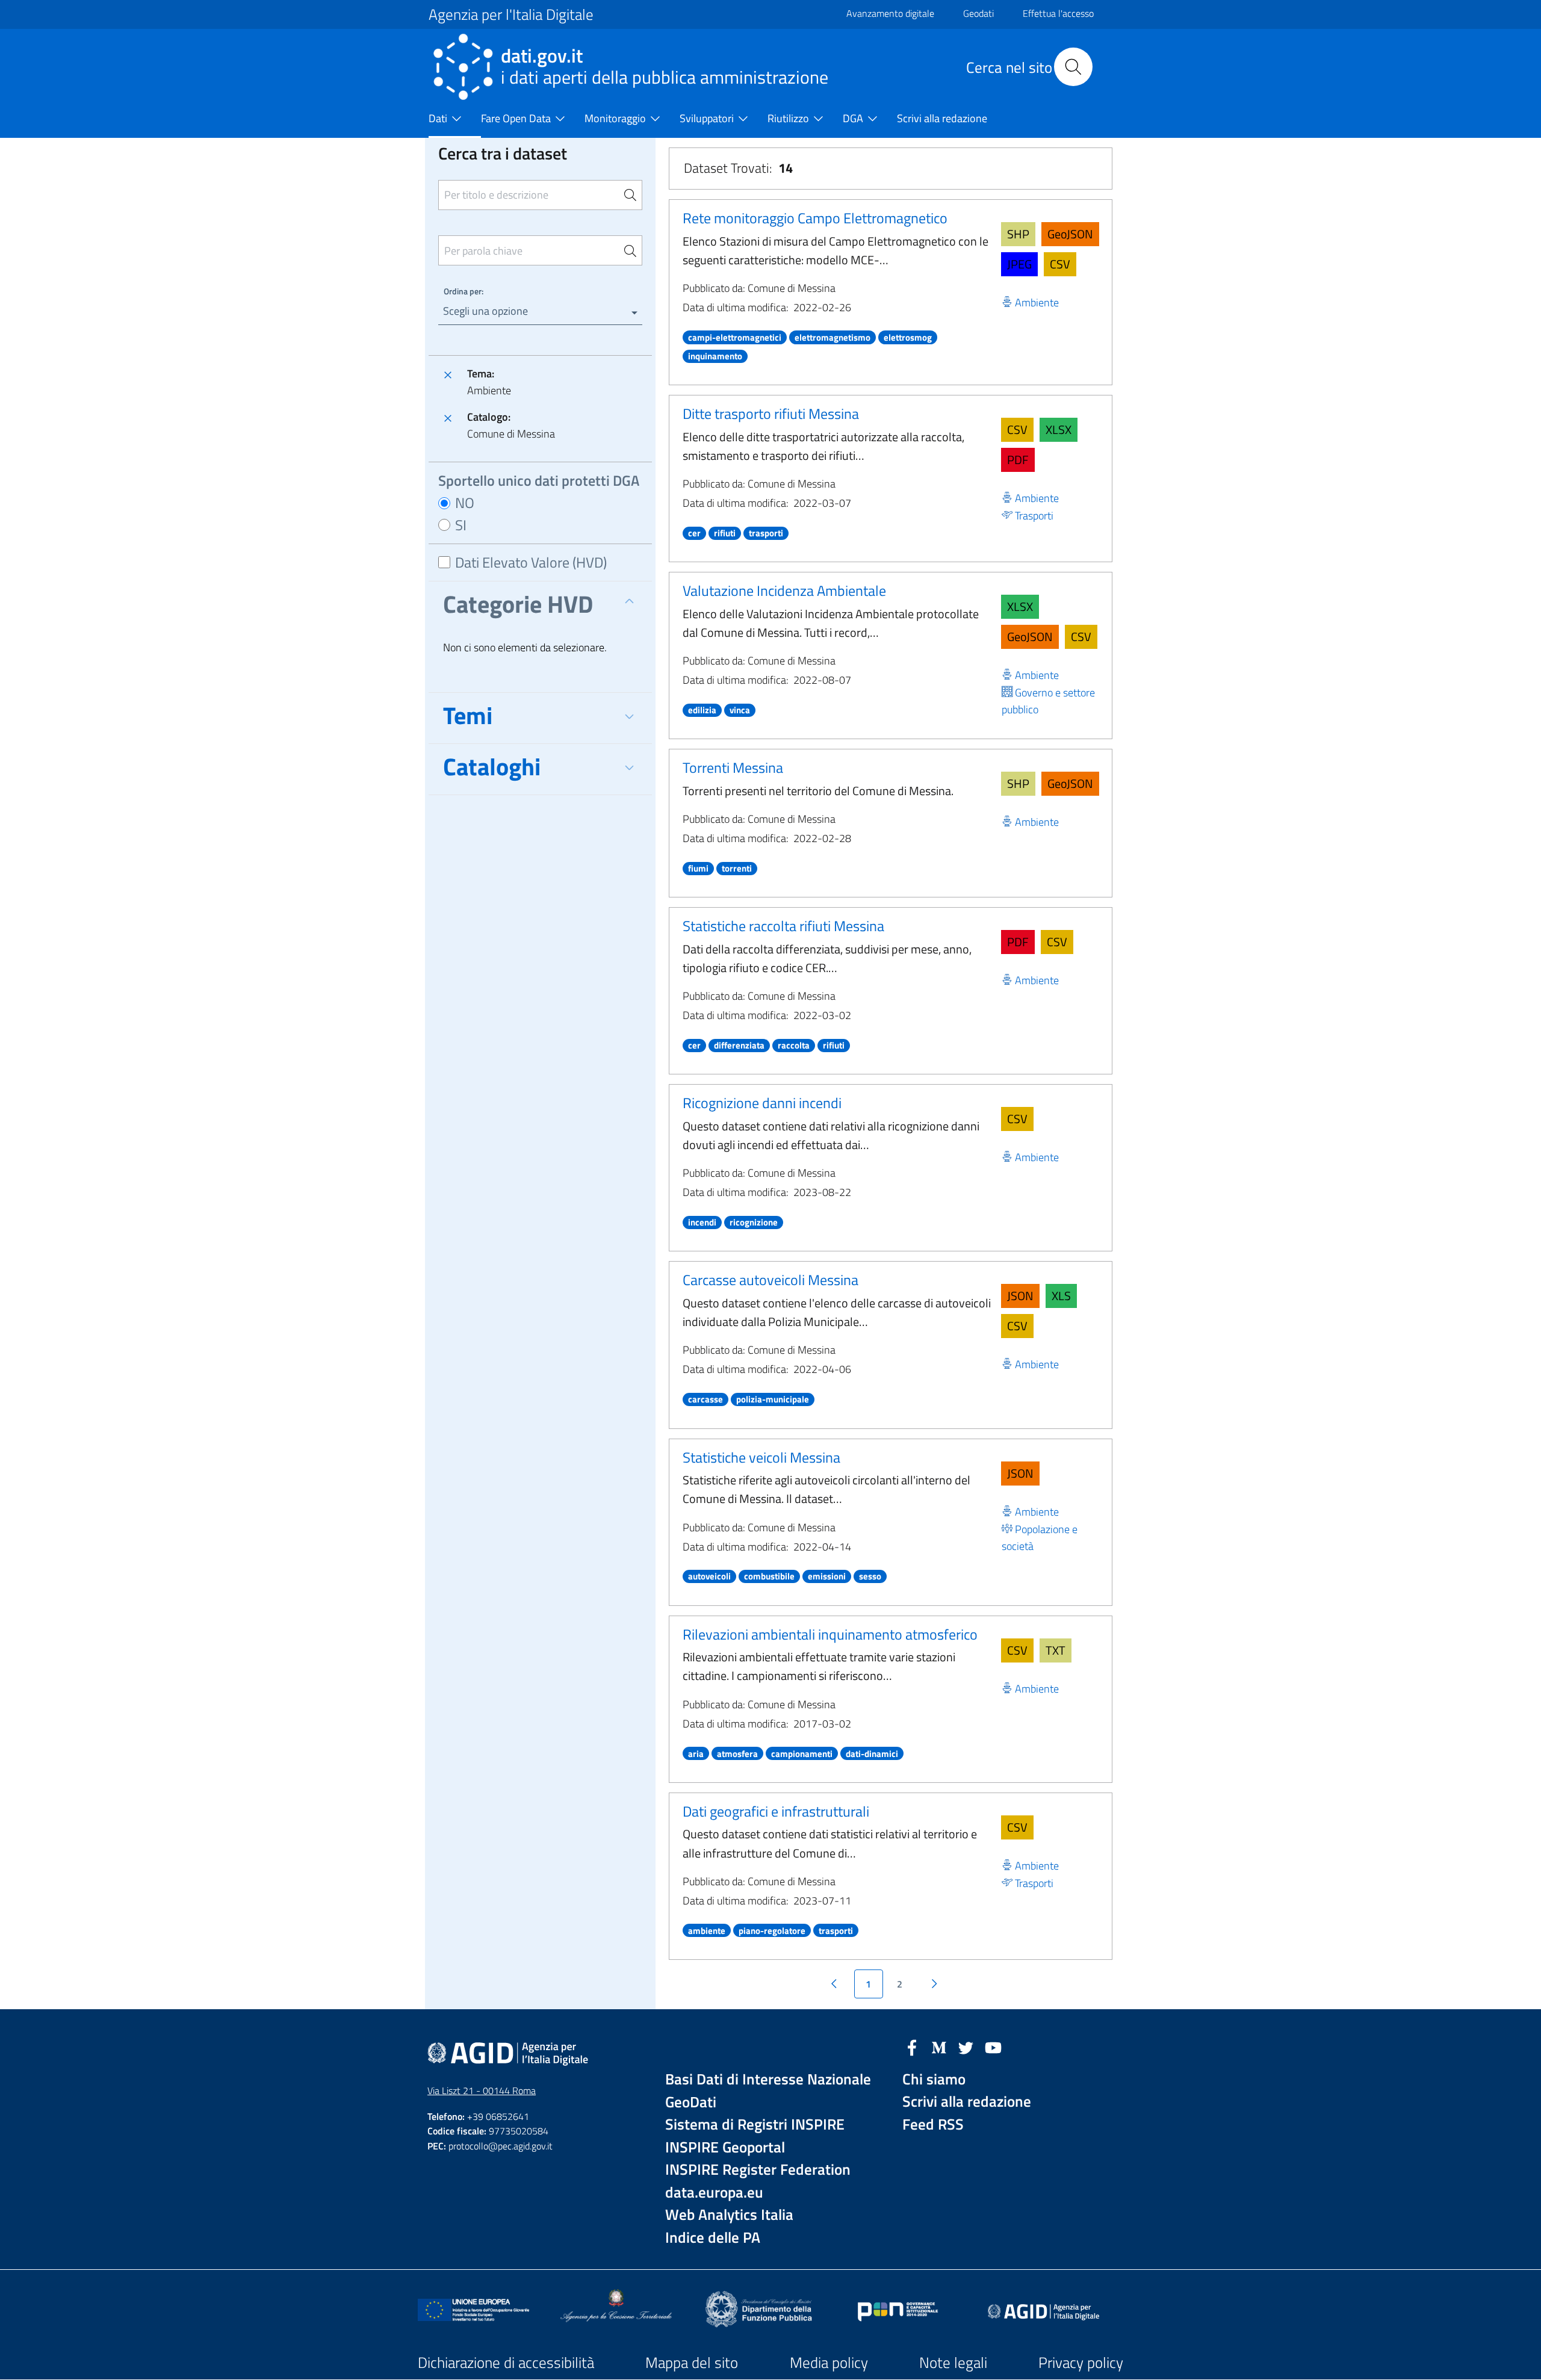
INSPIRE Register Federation (758, 2170)
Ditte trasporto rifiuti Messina (771, 414)
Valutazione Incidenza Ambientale (784, 590)
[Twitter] (966, 2047)
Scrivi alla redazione (967, 2102)
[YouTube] (993, 2047)
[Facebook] (912, 2047)
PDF (1018, 460)
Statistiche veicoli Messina (761, 1457)
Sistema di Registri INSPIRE (755, 2124)
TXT (1056, 1650)
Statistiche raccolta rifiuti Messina (783, 926)
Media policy (829, 2363)
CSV (1060, 264)
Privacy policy (1081, 2363)
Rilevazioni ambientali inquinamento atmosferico (830, 1634)
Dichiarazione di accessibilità (506, 2363)
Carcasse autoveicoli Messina (770, 1280)
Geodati (978, 13)
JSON (1020, 1296)
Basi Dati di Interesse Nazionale (768, 2079)
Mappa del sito (692, 2363)
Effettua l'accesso (1058, 13)
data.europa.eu (714, 2193)
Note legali (953, 2363)
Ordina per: (464, 291)
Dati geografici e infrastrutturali (776, 1811)
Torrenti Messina (733, 767)
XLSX (1059, 429)
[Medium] (939, 2047)
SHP (1018, 234)
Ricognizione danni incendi (762, 1103)
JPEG (1019, 264)
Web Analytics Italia (729, 2215)
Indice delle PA (713, 2238)
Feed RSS (933, 2124)
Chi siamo (934, 2079)
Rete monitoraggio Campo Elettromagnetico (815, 218)
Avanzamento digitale (890, 13)
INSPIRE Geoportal (725, 2147)
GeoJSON (1070, 234)
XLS (1061, 1296)
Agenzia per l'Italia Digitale (511, 14)
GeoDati (691, 2102)
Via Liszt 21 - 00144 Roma (482, 2090)
